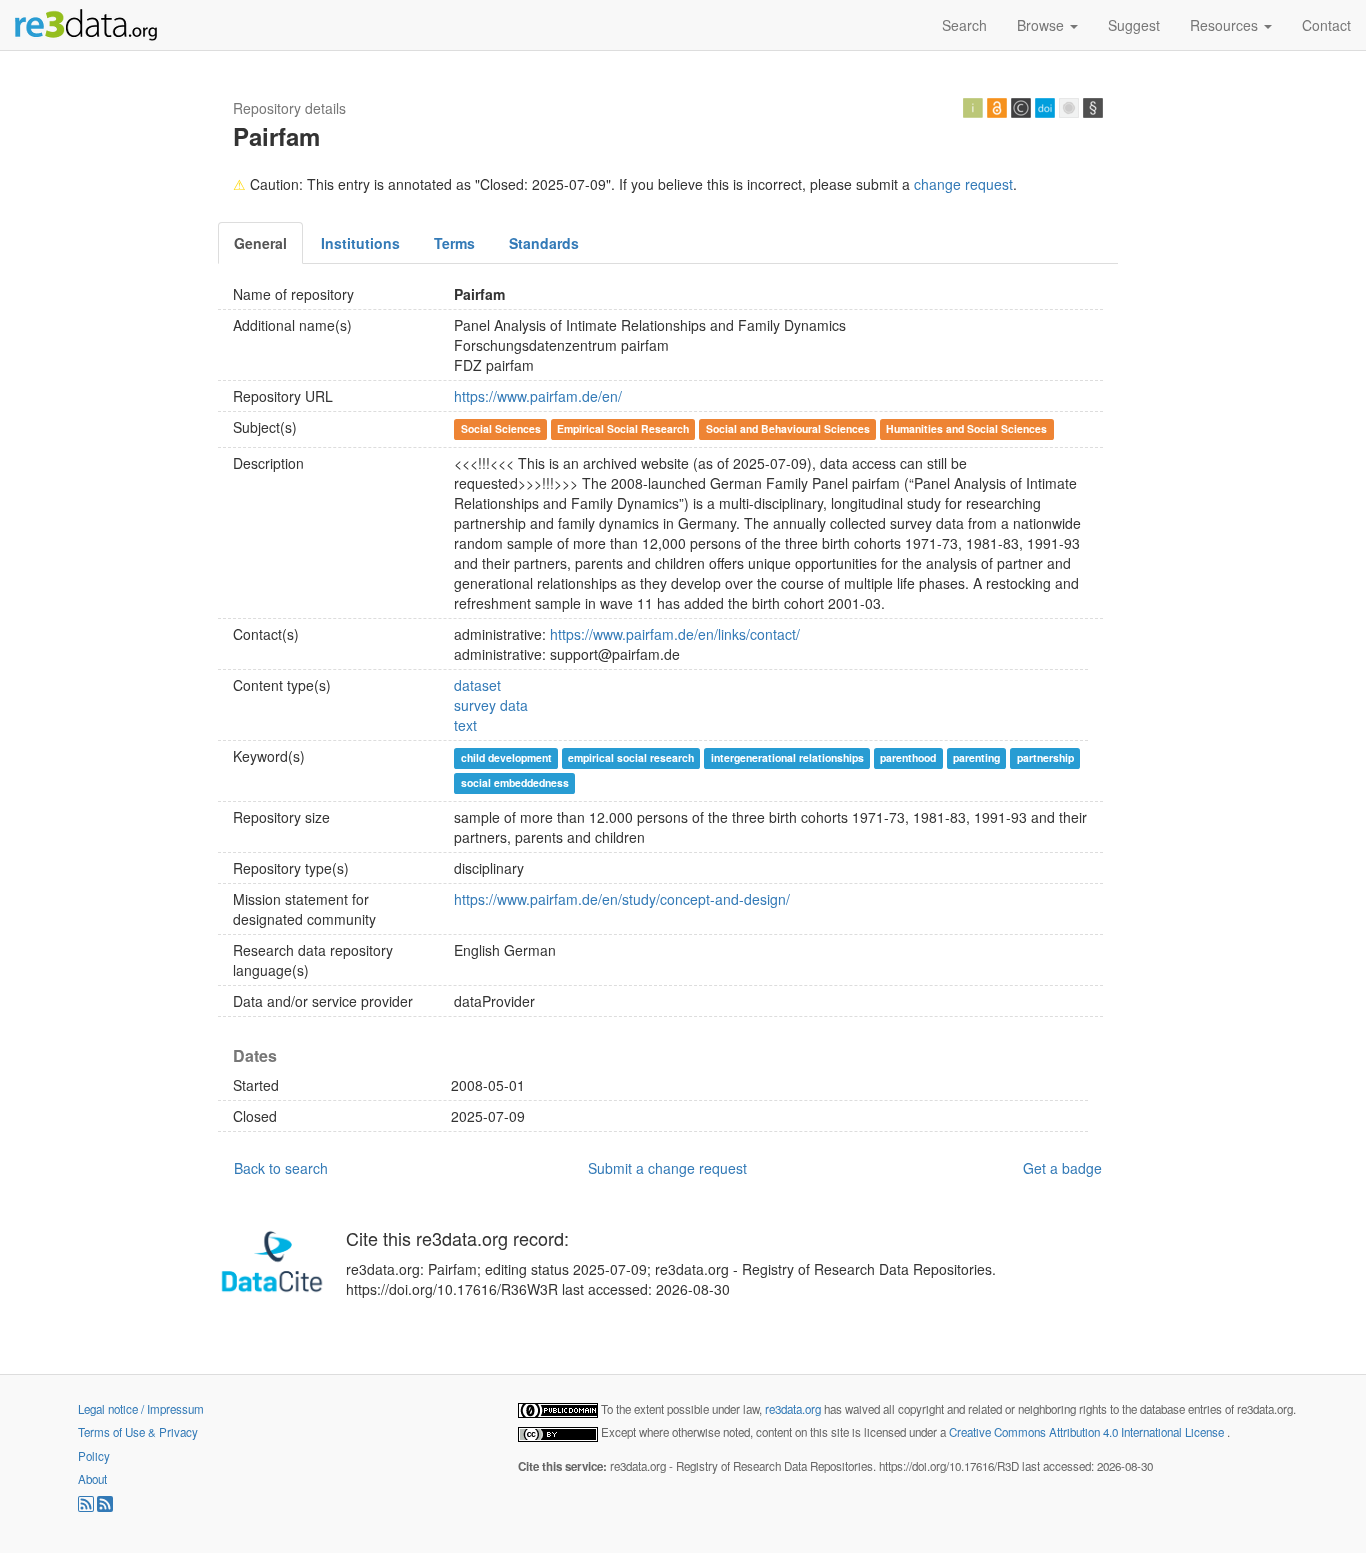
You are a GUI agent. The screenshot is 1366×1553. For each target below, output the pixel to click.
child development (506, 757)
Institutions (360, 243)
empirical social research (631, 757)
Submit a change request (667, 1168)
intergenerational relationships (787, 757)
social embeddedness (515, 782)
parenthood (908, 757)
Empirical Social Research (623, 428)
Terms (454, 243)
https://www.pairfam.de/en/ (538, 396)
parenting (976, 757)
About (92, 1479)
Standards (544, 243)
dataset (477, 685)
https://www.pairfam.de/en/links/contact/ (675, 634)
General (260, 243)
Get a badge (1062, 1168)
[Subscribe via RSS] (87, 1507)
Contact (1326, 25)
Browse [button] (1042, 25)
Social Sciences (501, 428)
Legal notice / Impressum (141, 1409)
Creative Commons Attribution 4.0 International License (1088, 1432)
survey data (491, 705)
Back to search (281, 1168)
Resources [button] (1226, 25)
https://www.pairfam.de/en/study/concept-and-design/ (622, 899)
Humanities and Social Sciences (966, 428)
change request (963, 184)
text (465, 725)
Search (964, 25)
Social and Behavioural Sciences (788, 428)
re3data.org (794, 1409)
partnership (1045, 757)
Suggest (1134, 25)
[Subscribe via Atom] (105, 1507)
